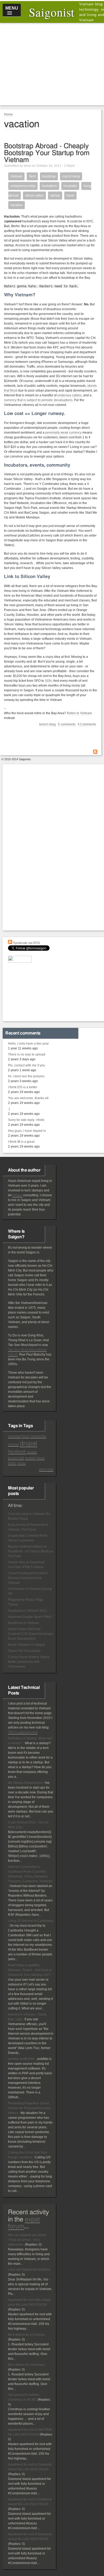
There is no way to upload (27, 1054)
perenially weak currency (63, 433)
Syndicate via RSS (26, 943)
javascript (16, 1458)
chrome (13, 1444)
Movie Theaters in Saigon (27, 1645)
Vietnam (16, 176)
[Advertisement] (53, 64)
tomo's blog (47, 724)
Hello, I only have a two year (28, 1044)
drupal (28, 1443)
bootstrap (49, 176)
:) (9, 1109)
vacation (17, 205)
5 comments (67, 724)
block (25, 1436)
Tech (32, 176)
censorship (38, 1436)
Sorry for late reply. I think (26, 1120)
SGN (48, 681)
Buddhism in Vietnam (23, 1623)
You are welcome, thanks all (28, 1098)
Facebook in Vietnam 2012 (27, 1611)
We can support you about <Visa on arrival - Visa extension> (27, 2240)
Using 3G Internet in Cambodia (30, 1921)
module (30, 1458)
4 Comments (87, 724)
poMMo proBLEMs (21, 2059)
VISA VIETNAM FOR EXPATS (29, 2270)
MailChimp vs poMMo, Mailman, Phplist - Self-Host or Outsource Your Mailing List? (30, 1970)
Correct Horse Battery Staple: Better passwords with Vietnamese (29, 1662)
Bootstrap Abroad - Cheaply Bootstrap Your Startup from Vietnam (47, 153)
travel (70, 196)
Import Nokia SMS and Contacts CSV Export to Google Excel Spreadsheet (31, 1634)
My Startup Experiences (25, 1783)
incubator (70, 186)
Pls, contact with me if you (27, 1065)
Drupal (17, 1195)
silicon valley (34, 196)
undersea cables (69, 395)
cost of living (71, 176)
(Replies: (32, 2245)
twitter (12, 1463)
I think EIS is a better (23, 1087)
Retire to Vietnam (79, 713)
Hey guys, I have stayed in (27, 1131)
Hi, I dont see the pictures (26, 1076)
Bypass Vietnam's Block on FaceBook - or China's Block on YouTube (31, 1551)
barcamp (14, 1436)
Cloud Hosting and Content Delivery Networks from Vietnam (28, 1578)
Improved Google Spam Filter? (30, 1617)
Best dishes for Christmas (26, 2335)
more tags (46, 1469)
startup (55, 196)
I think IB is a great (21, 1142)
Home (8, 114)
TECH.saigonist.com (23, 1732)
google (32, 1452)
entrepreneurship (23, 186)
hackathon (49, 186)
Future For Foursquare (24, 1651)
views (21, 1463)
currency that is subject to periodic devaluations (38, 400)
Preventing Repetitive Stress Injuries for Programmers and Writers (29, 2108)
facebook (17, 1451)
